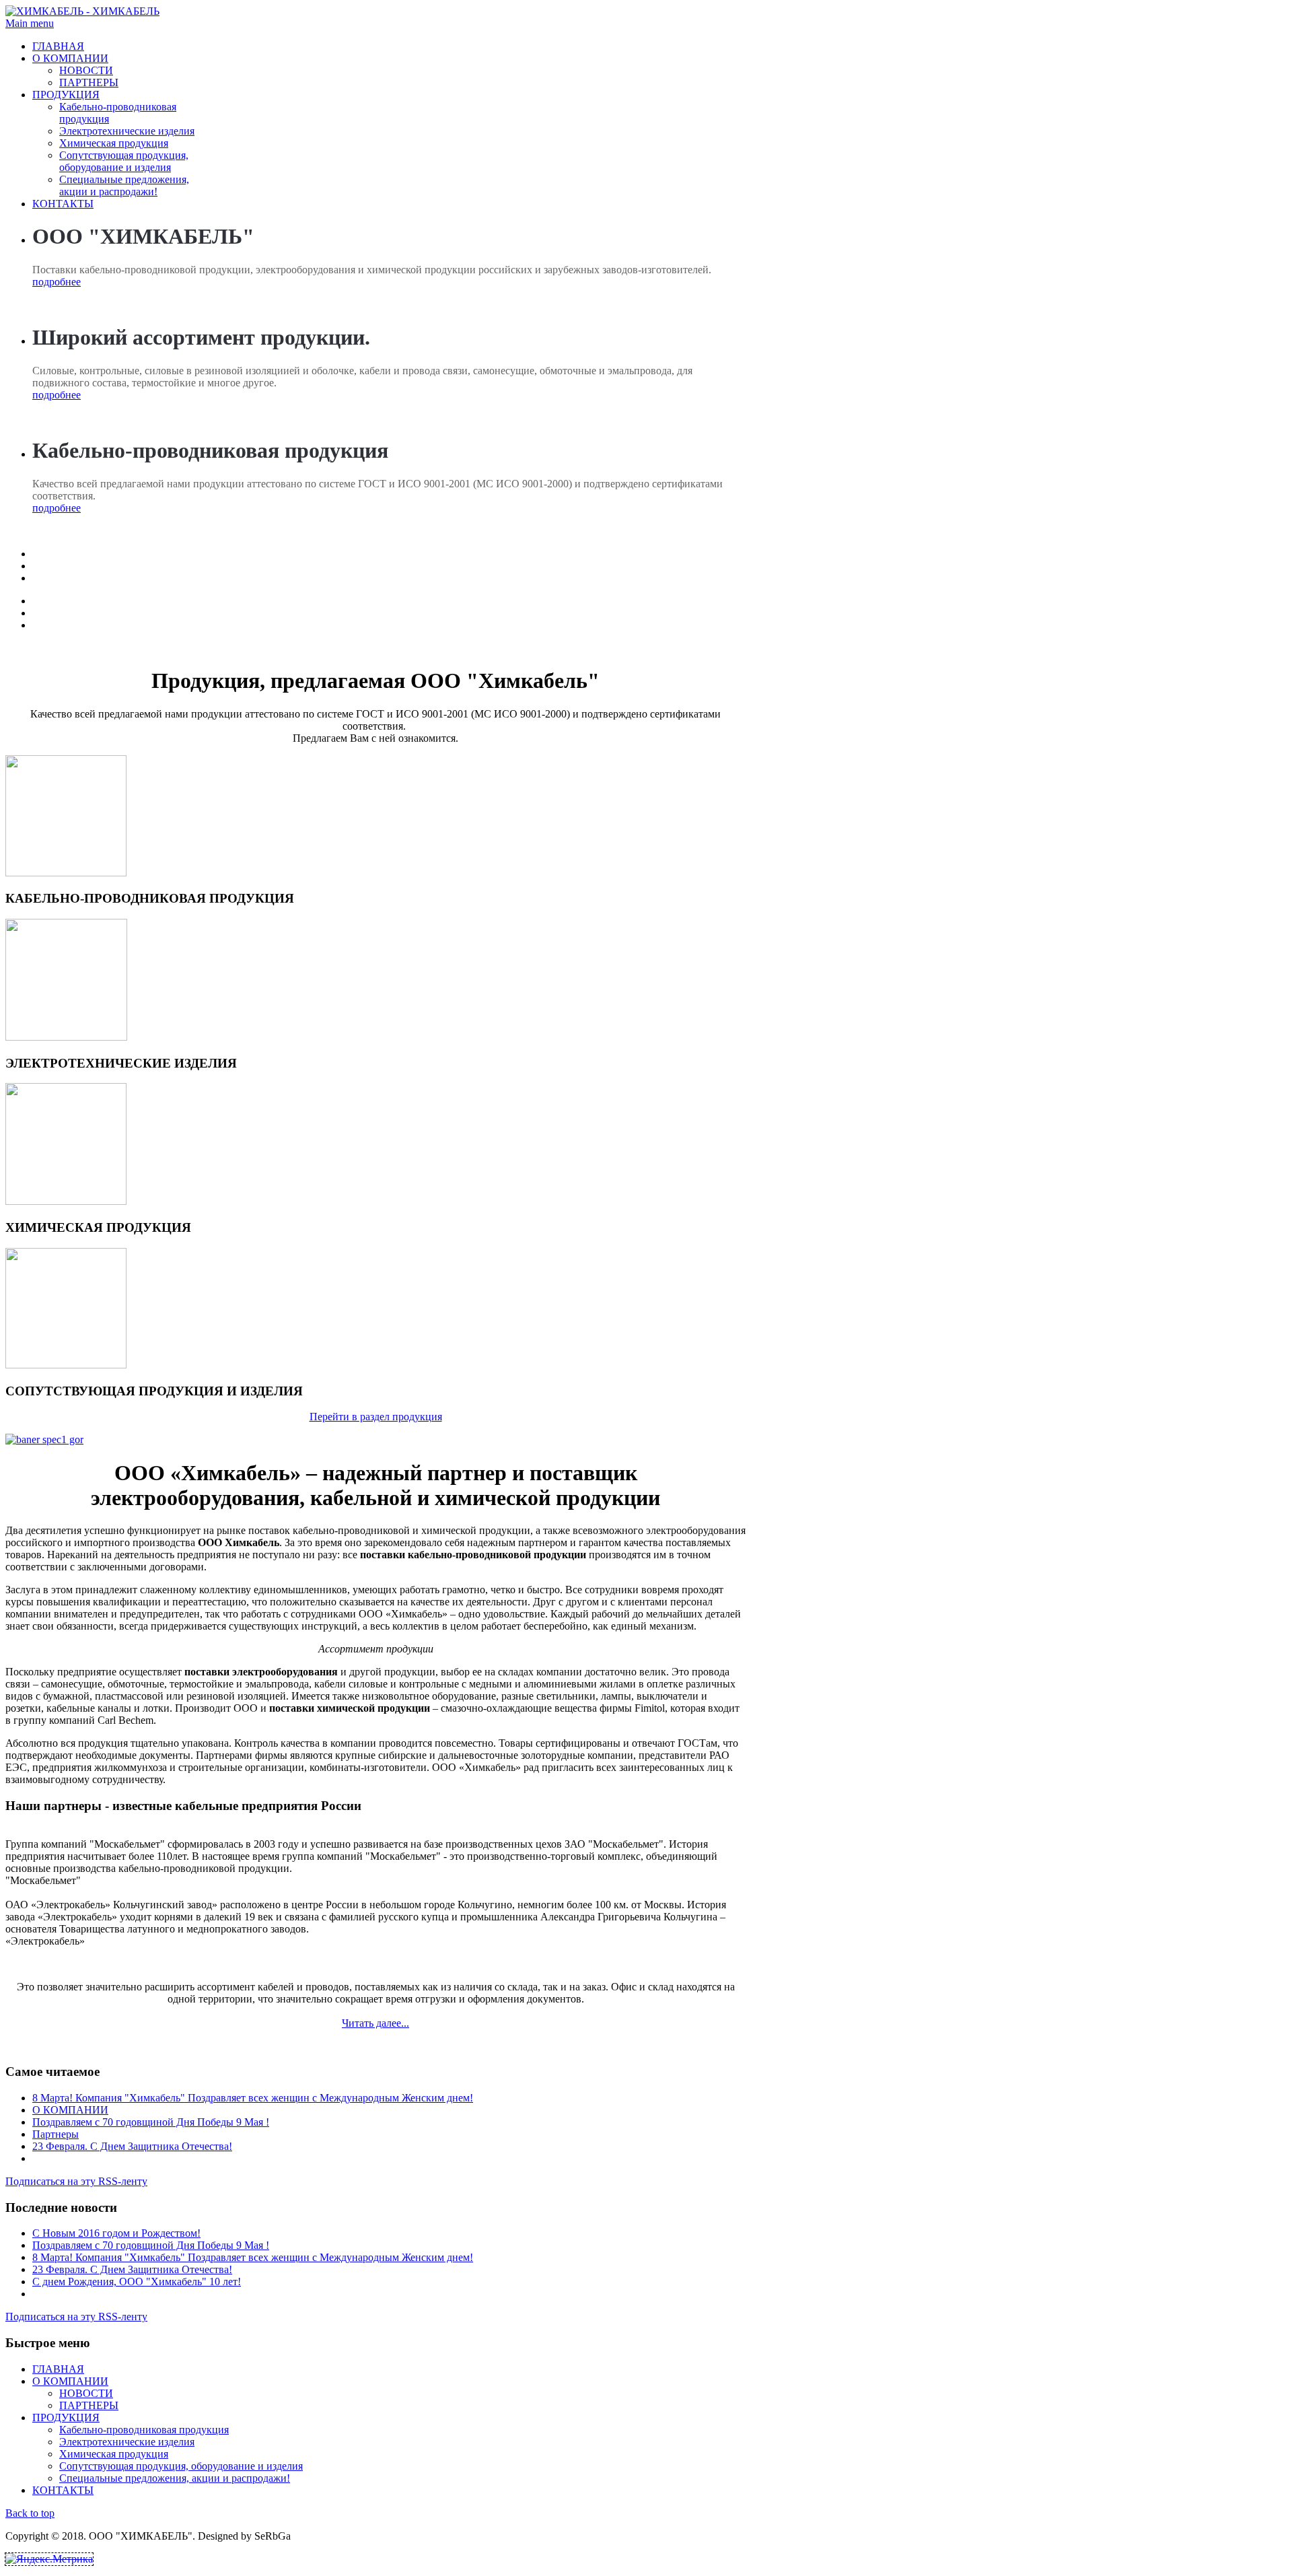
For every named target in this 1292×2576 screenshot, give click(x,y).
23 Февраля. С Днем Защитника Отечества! (132, 2146)
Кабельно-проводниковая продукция (144, 2430)
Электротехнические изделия (127, 131)
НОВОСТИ (86, 70)
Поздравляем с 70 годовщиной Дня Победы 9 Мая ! (151, 2122)
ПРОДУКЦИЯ (66, 95)
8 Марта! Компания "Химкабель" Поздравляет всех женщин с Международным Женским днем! (253, 2098)
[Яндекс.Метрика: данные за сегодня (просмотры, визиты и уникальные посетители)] (49, 2559)
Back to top (30, 2513)
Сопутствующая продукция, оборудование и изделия (124, 161)
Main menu (30, 23)
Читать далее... (375, 2023)
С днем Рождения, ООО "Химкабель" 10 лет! (137, 2282)
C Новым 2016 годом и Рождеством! (116, 2233)
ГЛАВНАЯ (58, 46)
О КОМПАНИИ (70, 58)
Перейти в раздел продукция (376, 1417)
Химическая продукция (114, 143)
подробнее (57, 282)
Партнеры (56, 2134)
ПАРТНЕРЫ (89, 82)
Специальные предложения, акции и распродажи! (124, 185)
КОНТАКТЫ (63, 204)
